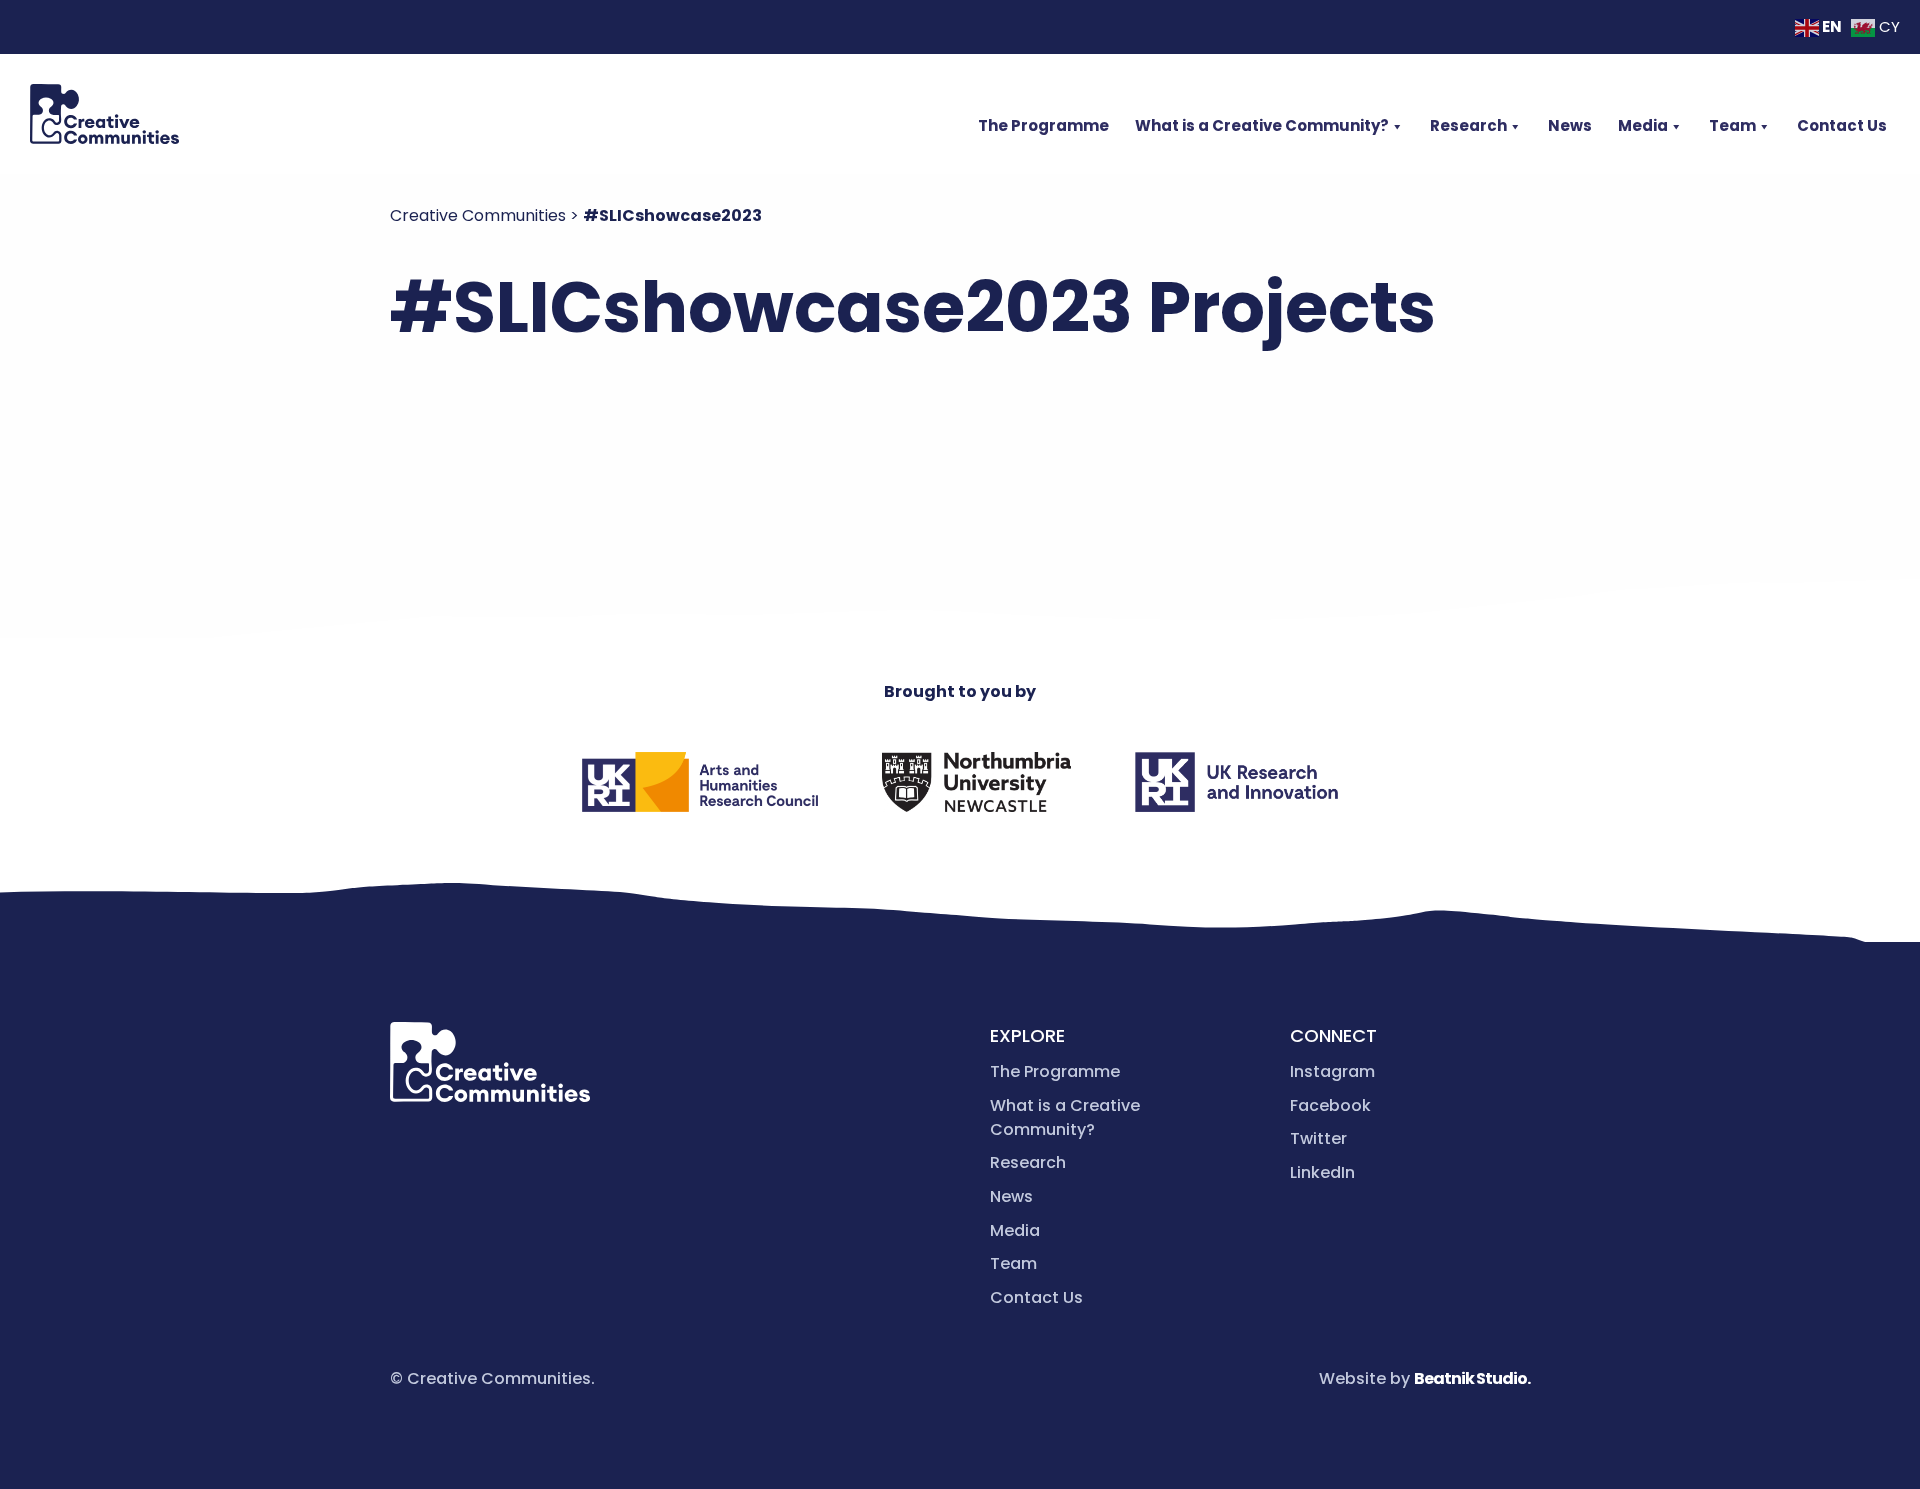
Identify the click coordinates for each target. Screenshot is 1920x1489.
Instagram (1332, 1071)
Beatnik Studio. (1472, 1378)
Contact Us (1842, 125)
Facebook (1330, 1105)
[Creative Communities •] (104, 114)
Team (1732, 125)
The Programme (1043, 125)
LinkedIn (1322, 1172)
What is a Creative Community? (1262, 125)
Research (1468, 125)
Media (1643, 125)
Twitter (1318, 1138)
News (1570, 125)
